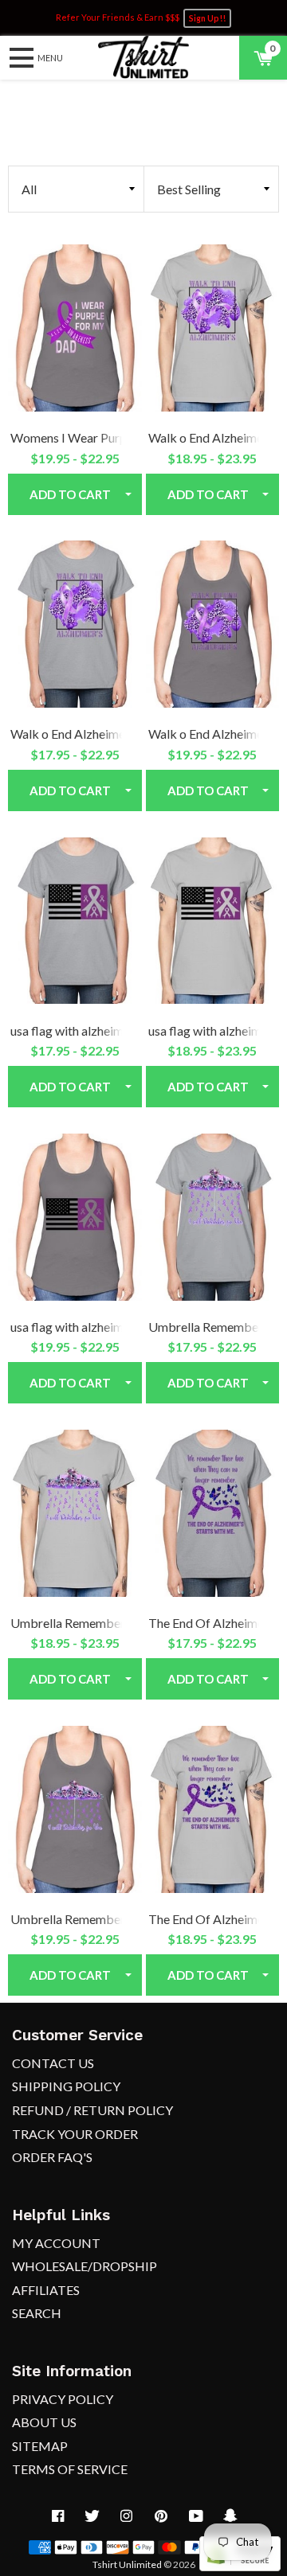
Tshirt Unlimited (127, 2564)
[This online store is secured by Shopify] (240, 2566)
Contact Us (53, 2063)
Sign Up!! (207, 18)
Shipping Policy (66, 2086)
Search (37, 2313)
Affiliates (46, 2290)
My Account (56, 2243)
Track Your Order (75, 2134)
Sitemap (40, 2446)
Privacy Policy (63, 2399)
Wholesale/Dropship (85, 2266)
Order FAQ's (52, 2157)
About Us (44, 2422)
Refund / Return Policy (92, 2110)
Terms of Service (70, 2469)
